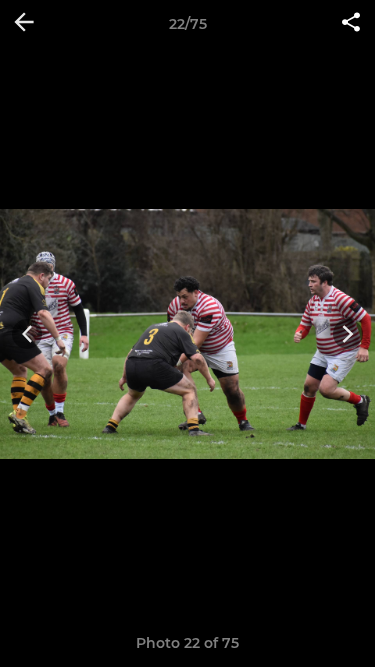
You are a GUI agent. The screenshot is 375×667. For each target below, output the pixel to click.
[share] (351, 24)
